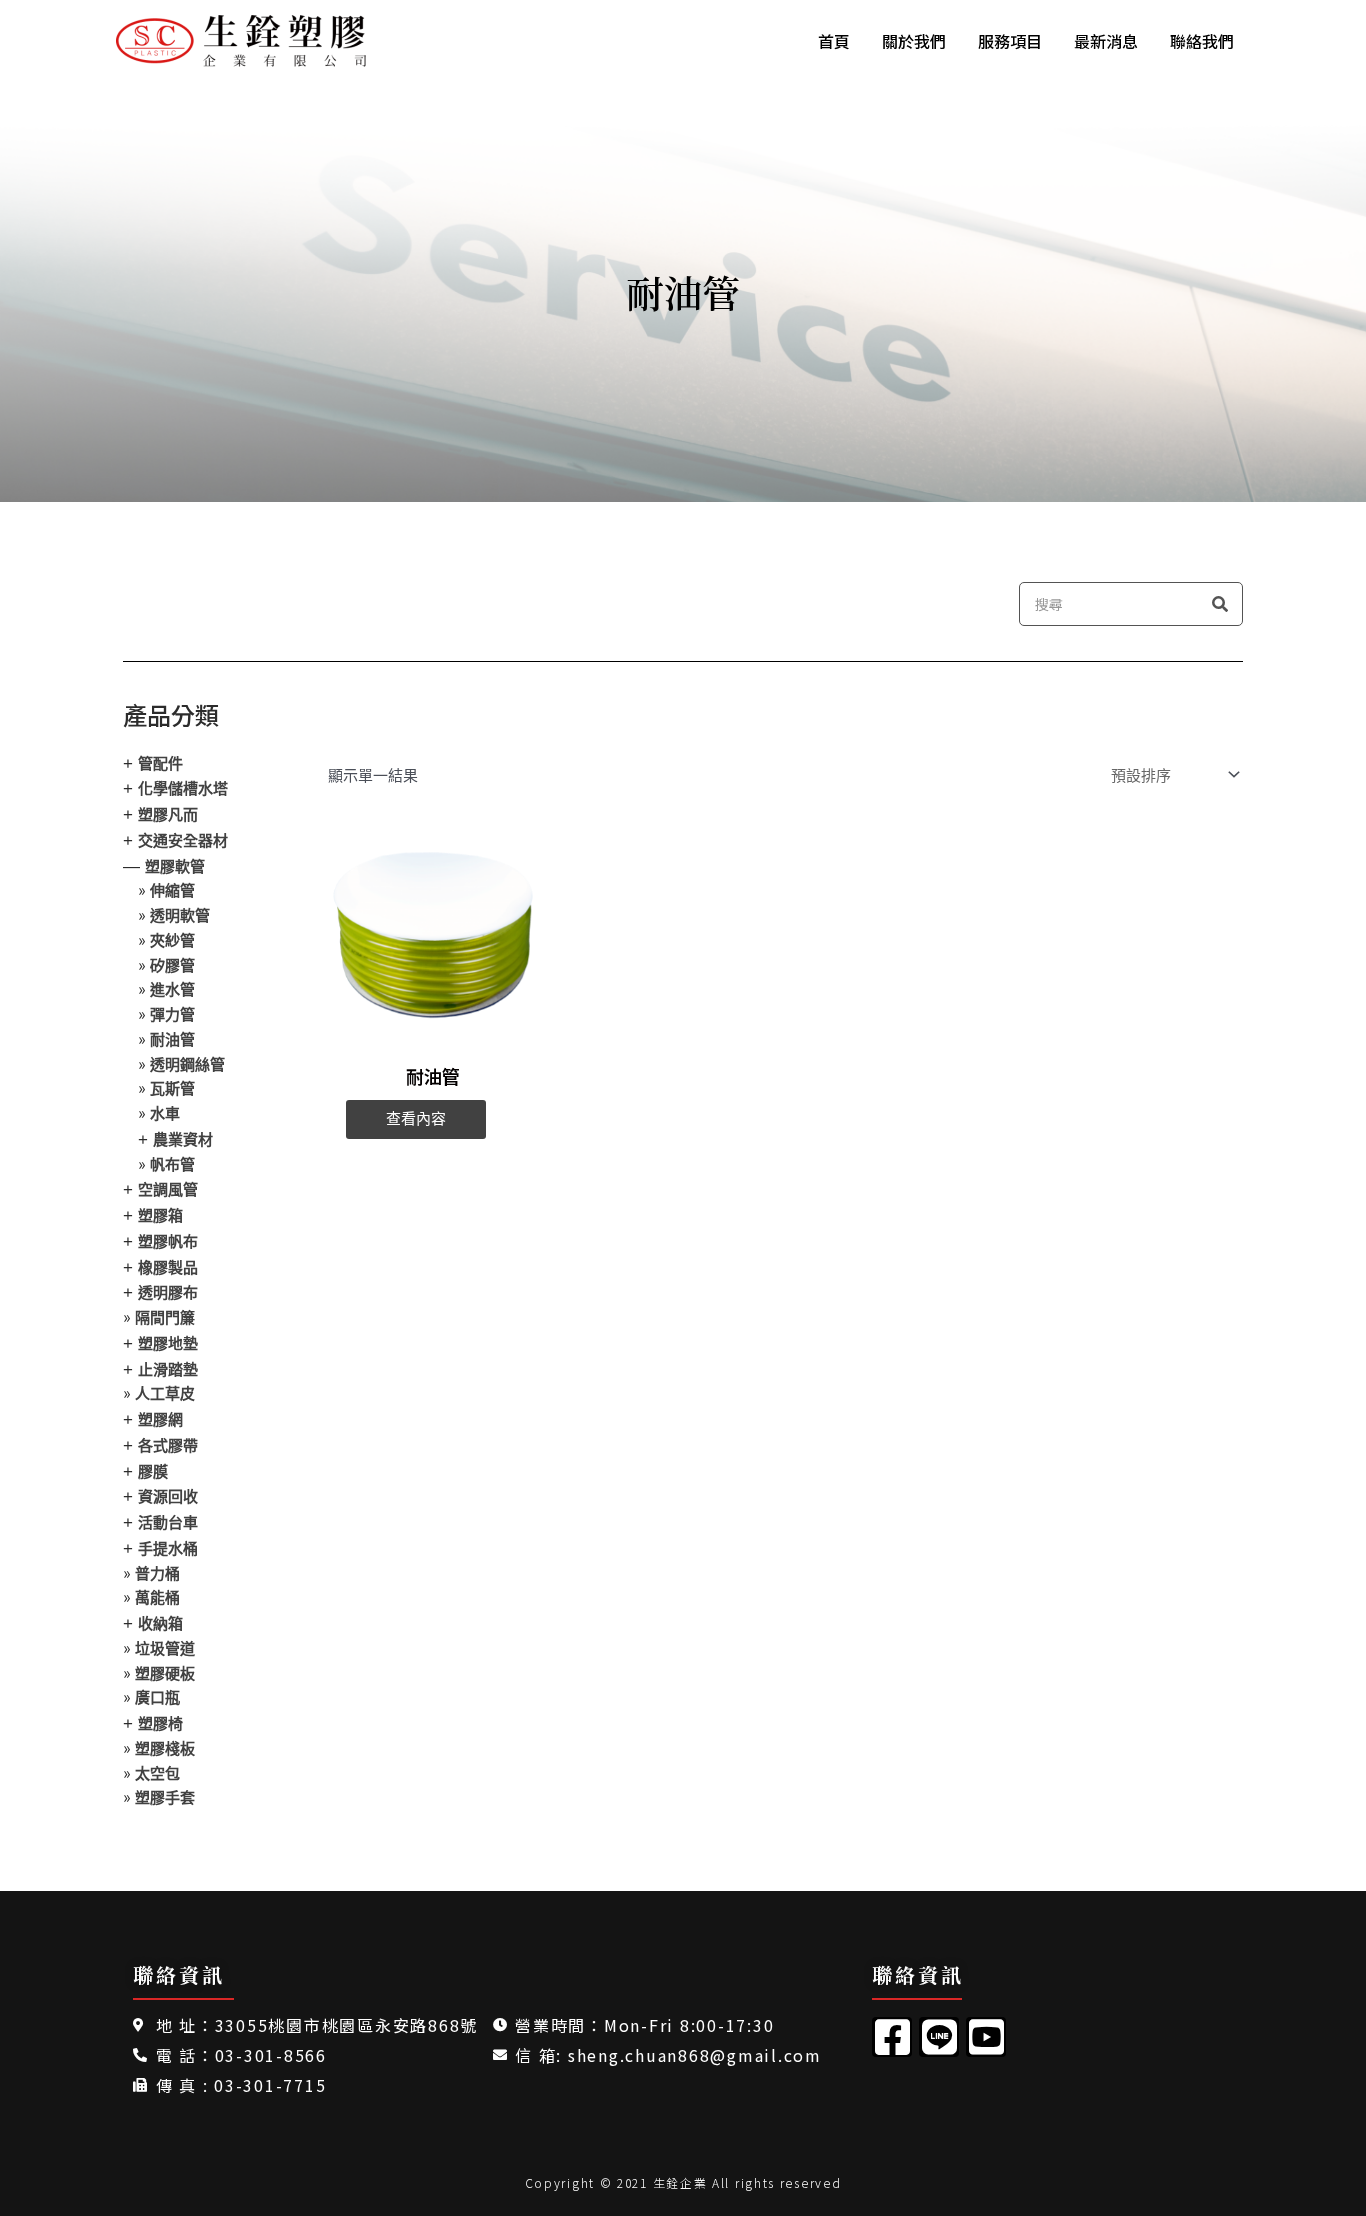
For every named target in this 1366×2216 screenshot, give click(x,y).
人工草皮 (165, 1393)
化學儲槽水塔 (183, 788)
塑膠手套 (165, 1797)
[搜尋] (1220, 604)
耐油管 (172, 1039)
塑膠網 (160, 1419)
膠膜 (153, 1471)
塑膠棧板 (165, 1748)
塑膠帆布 (168, 1241)
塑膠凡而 (168, 814)
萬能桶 (157, 1597)
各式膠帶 (168, 1445)
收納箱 (160, 1623)
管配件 (160, 763)
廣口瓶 (157, 1697)
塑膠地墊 (168, 1343)
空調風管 (168, 1189)
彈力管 (172, 1014)
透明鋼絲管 (187, 1064)
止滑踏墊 (168, 1369)
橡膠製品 (168, 1267)
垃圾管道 (165, 1648)
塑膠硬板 (165, 1673)
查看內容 (416, 1119)
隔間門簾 (165, 1317)
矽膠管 (172, 965)
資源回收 (168, 1496)
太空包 (157, 1773)
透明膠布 (168, 1292)
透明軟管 (180, 915)
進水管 (172, 989)
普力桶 (157, 1573)
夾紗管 (172, 940)
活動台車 (168, 1522)
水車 (165, 1113)
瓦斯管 (172, 1088)
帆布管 (172, 1164)
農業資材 (183, 1139)
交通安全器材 (183, 840)
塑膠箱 (160, 1215)
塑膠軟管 (175, 866)
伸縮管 (172, 890)
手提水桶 (168, 1548)
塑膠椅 (160, 1723)
